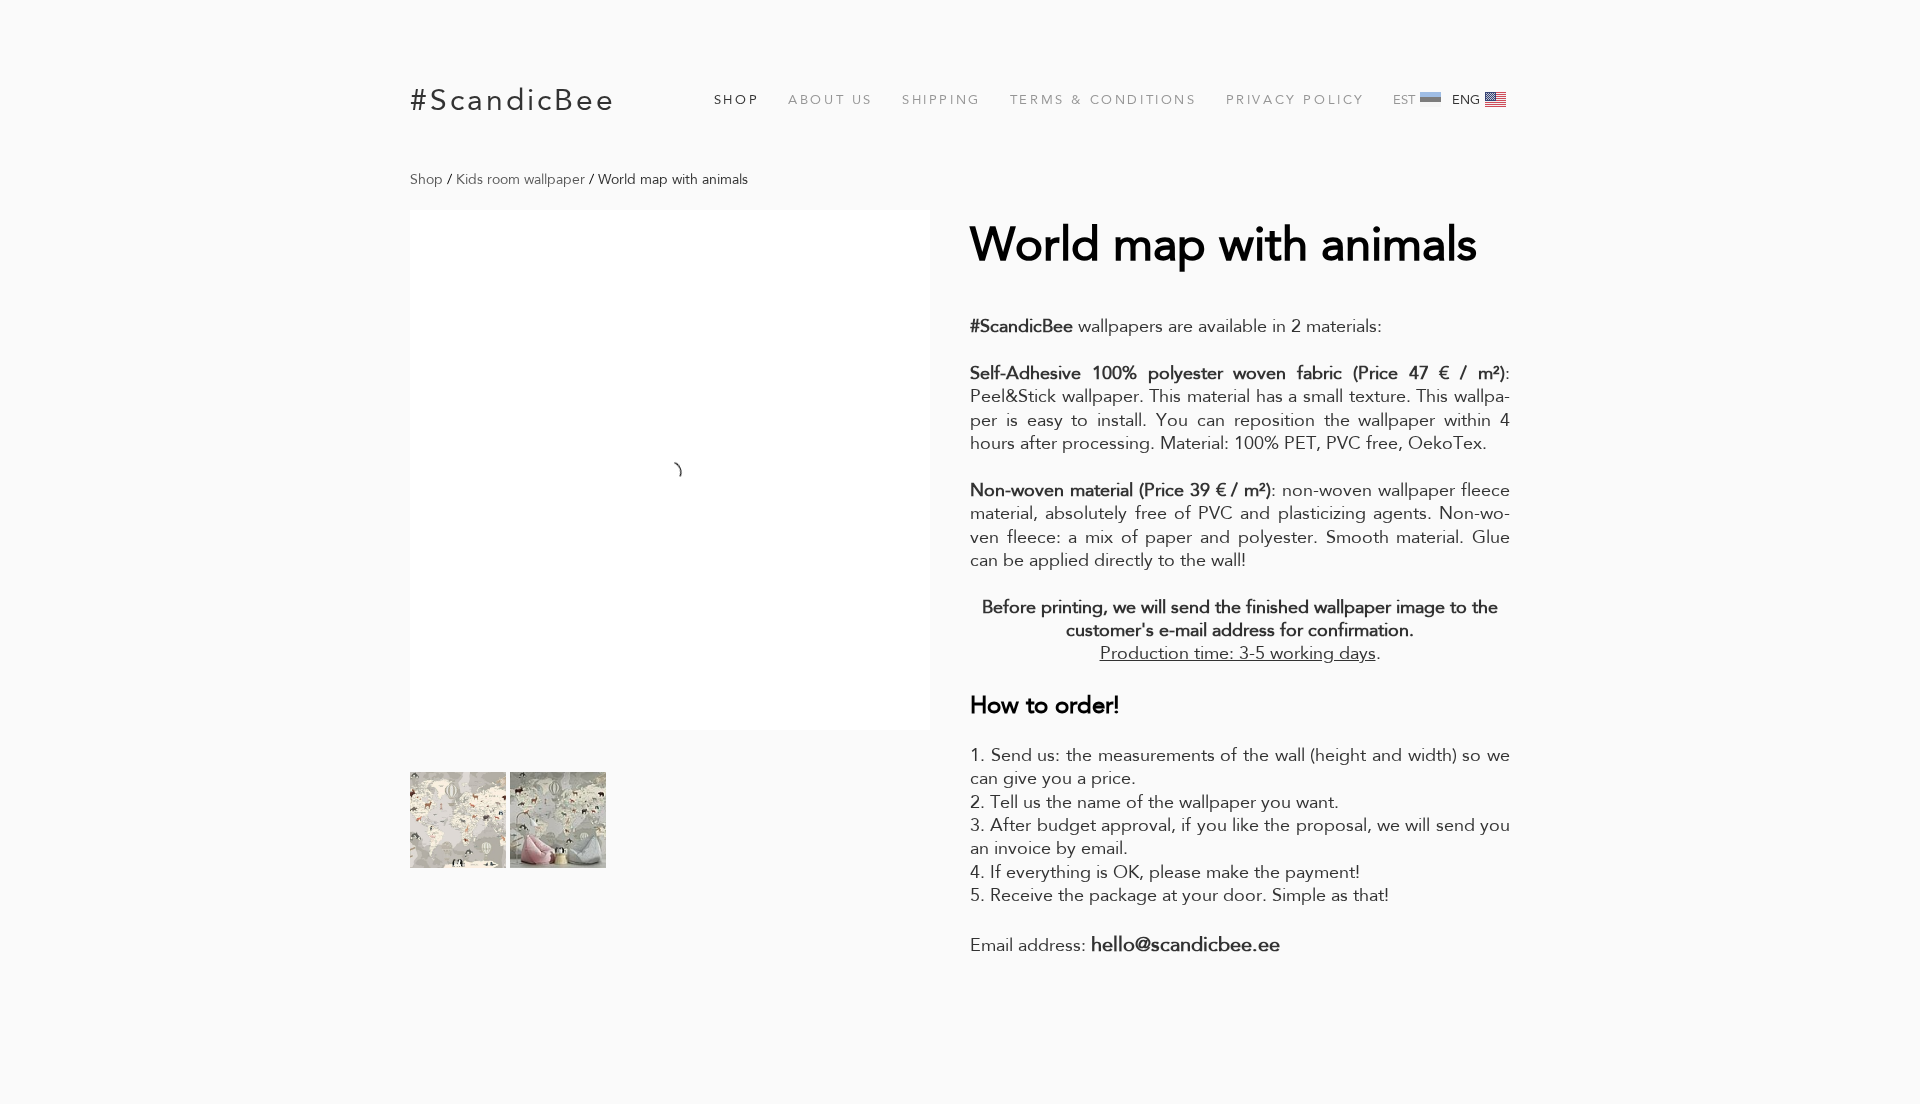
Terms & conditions (1103, 99)
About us (830, 99)
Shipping (941, 99)
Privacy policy (1295, 99)
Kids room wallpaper (520, 179)
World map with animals (673, 179)
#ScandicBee (513, 99)
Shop (736, 99)
